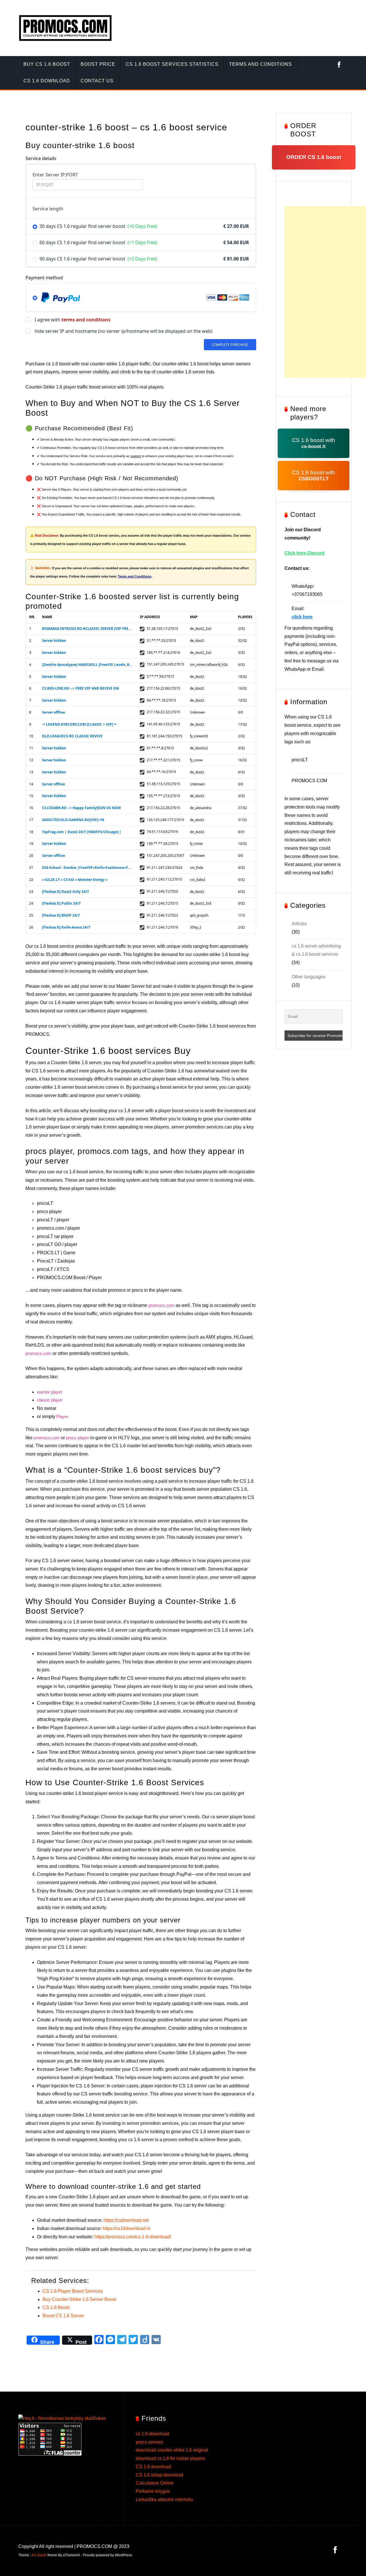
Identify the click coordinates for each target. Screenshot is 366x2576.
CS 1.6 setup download (160, 2475)
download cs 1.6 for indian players (170, 2458)
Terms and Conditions (135, 576)
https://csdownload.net (126, 2220)
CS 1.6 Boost (56, 2307)
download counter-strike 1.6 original (172, 2450)
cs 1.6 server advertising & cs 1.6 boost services (316, 950)
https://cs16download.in (127, 2228)
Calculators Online (155, 2483)
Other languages (309, 977)
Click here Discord (305, 553)
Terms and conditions (260, 64)
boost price (98, 64)
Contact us (97, 81)
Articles (299, 924)
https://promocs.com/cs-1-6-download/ (133, 2237)
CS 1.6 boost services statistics (172, 64)
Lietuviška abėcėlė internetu (164, 2500)
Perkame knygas (153, 2491)
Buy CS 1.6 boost (47, 64)
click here (302, 617)
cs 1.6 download (47, 81)
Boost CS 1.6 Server (63, 2316)
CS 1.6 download (153, 2467)
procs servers (149, 2442)
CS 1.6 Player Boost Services (73, 2291)
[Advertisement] (325, 292)
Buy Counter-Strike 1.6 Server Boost (79, 2299)
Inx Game (39, 2555)
